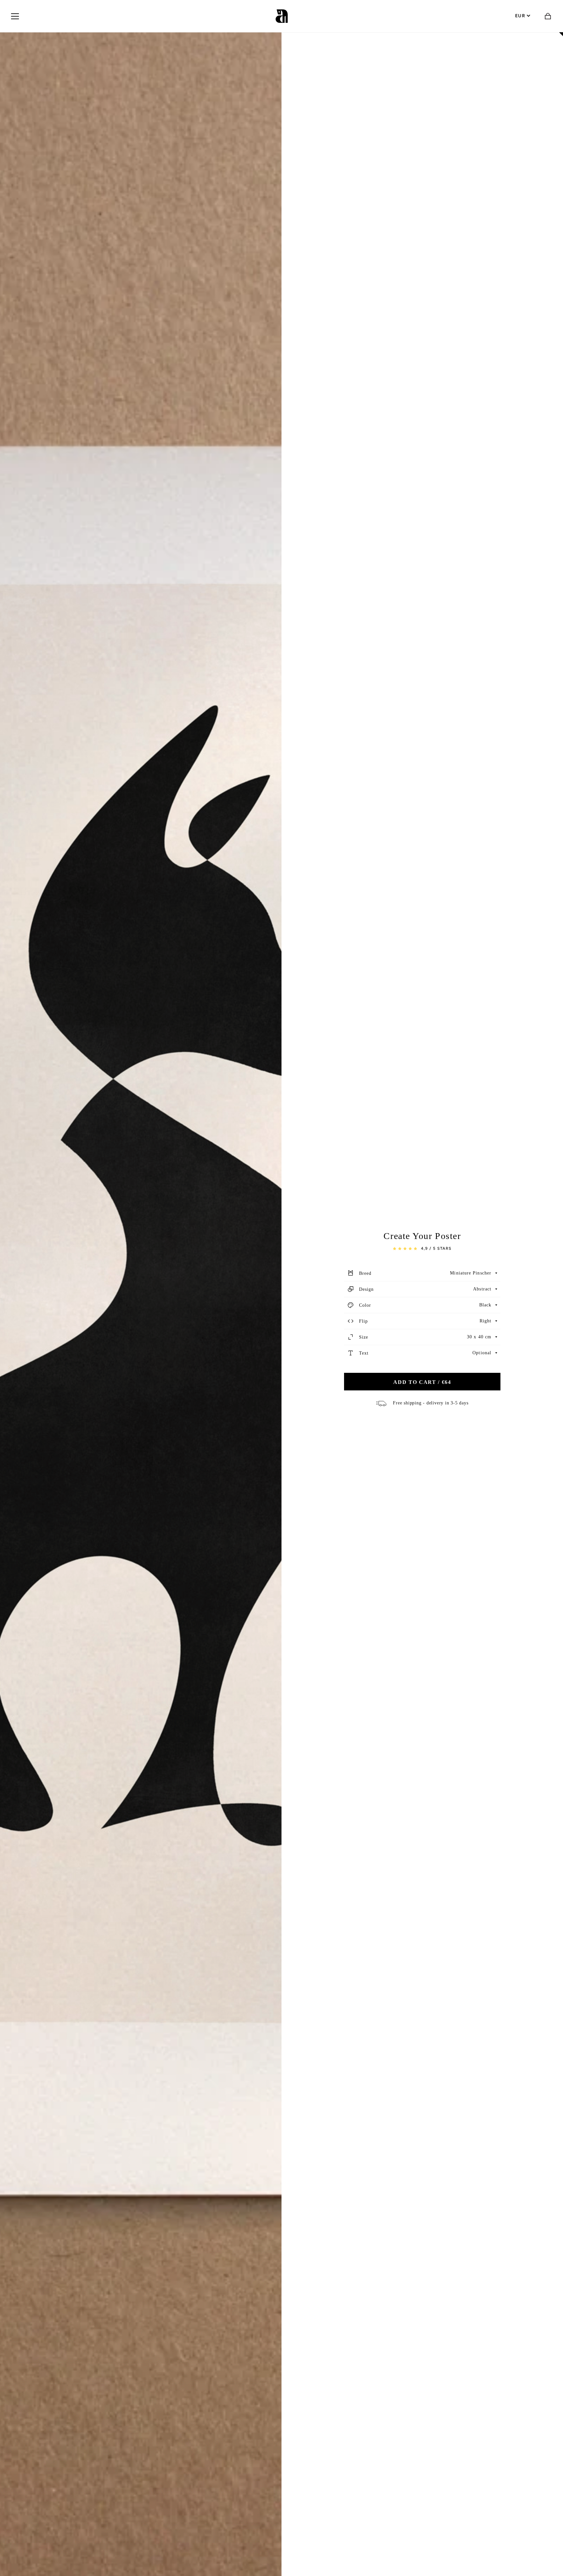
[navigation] (15, 16)
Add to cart (422, 1382)
